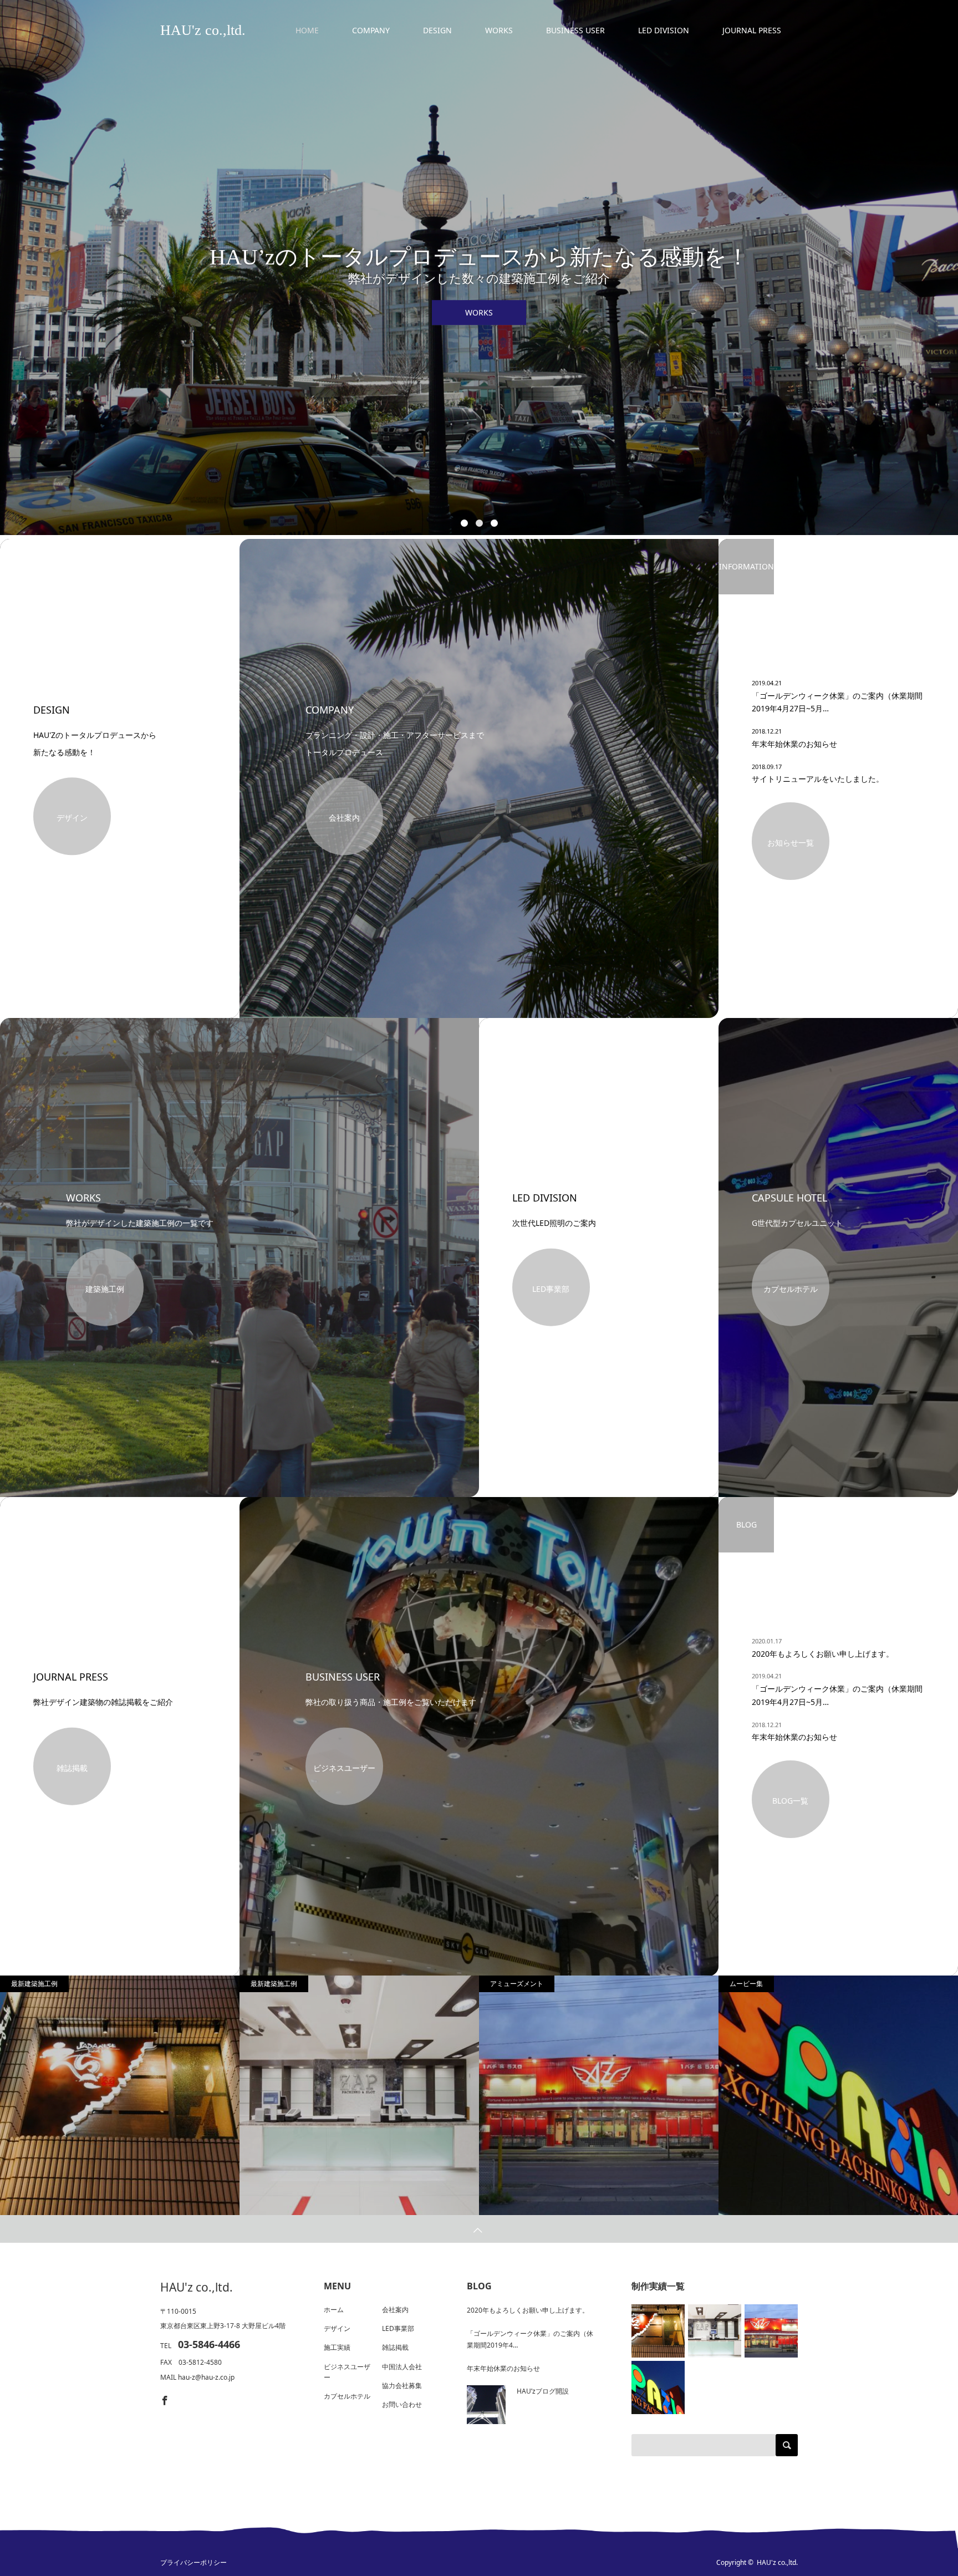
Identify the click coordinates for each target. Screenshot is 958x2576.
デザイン (72, 818)
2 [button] (479, 523)
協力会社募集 (402, 2386)
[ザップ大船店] (359, 2096)
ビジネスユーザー (344, 1767)
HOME (307, 30)
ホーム (334, 2310)
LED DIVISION (664, 30)
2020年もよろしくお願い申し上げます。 (823, 1654)
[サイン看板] (838, 2096)
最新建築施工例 (34, 1984)
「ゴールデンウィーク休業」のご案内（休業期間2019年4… (530, 2340)
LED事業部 (551, 1288)
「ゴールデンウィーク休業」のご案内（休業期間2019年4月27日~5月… (837, 702)
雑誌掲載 (72, 1767)
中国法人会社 (402, 2367)
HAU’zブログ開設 (543, 2391)
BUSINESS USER (575, 30)
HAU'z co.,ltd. (197, 2287)
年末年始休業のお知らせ (794, 744)
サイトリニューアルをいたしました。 (818, 779)
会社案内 (344, 818)
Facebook (164, 2399)
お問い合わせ (402, 2404)
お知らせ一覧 (791, 842)
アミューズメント (517, 1984)
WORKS (499, 30)
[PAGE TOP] (479, 2229)
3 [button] (494, 523)
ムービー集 (746, 1984)
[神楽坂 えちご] (120, 2095)
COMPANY (371, 30)
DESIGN (437, 30)
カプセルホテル (791, 1288)
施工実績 (337, 2347)
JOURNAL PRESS (752, 30)
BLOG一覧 (790, 1801)
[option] (479, 268)
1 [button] (464, 523)
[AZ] (599, 2096)
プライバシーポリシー (193, 2563)
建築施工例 (105, 1288)
